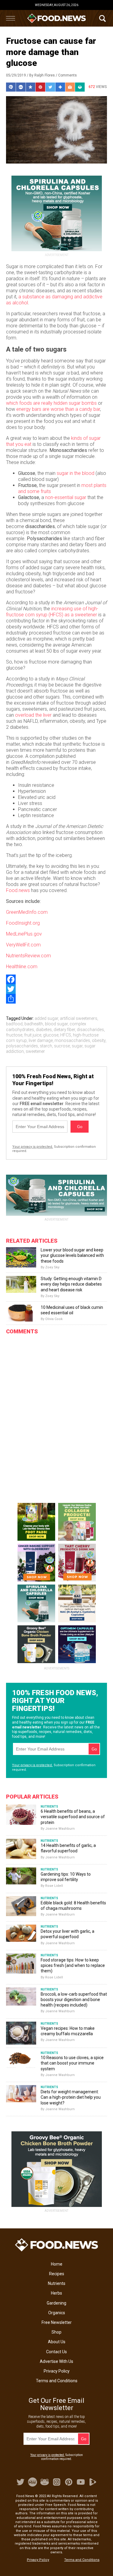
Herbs (56, 2293)
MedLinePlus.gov (24, 934)
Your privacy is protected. (33, 1147)
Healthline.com (22, 967)
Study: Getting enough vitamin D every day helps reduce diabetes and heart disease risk (71, 1284)
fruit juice (33, 1035)
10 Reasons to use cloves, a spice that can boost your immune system (72, 2063)
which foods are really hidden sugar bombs (51, 403)
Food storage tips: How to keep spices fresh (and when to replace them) (73, 1965)
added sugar (46, 1018)
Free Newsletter (57, 2322)
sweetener (35, 1051)
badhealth (34, 1024)
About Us (57, 2342)
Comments (67, 75)
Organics (57, 2313)
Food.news (18, 890)
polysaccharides (22, 1046)
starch (46, 1046)
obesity (99, 1040)
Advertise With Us (56, 2361)
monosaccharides (72, 1040)
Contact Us (56, 2352)
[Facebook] (56, 979)
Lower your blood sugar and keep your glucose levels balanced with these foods (72, 1255)
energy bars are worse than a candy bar (58, 409)
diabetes (44, 1030)
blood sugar (56, 1024)
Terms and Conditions (57, 2381)
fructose (14, 1035)
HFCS (66, 1035)
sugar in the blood (75, 473)
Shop (56, 2332)
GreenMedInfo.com (27, 912)
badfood (14, 1024)
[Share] (56, 999)
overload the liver (33, 715)
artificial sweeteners (79, 1018)
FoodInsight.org (23, 923)
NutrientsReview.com (28, 956)
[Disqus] (56, 1414)
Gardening (56, 2303)
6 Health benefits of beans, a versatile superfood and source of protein (73, 1817)
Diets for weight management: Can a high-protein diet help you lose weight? (71, 2097)
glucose (51, 1035)
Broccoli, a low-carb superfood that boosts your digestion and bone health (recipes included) (74, 2000)
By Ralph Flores (42, 75)
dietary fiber (64, 1030)
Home (57, 2264)
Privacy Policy (57, 2371)
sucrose (62, 1046)
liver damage (41, 1040)
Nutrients (57, 2283)
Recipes (57, 2274)
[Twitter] (56, 989)
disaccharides (90, 1030)
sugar (77, 1046)
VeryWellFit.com (23, 945)
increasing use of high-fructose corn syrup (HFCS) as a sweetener (52, 612)
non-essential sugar (66, 497)
